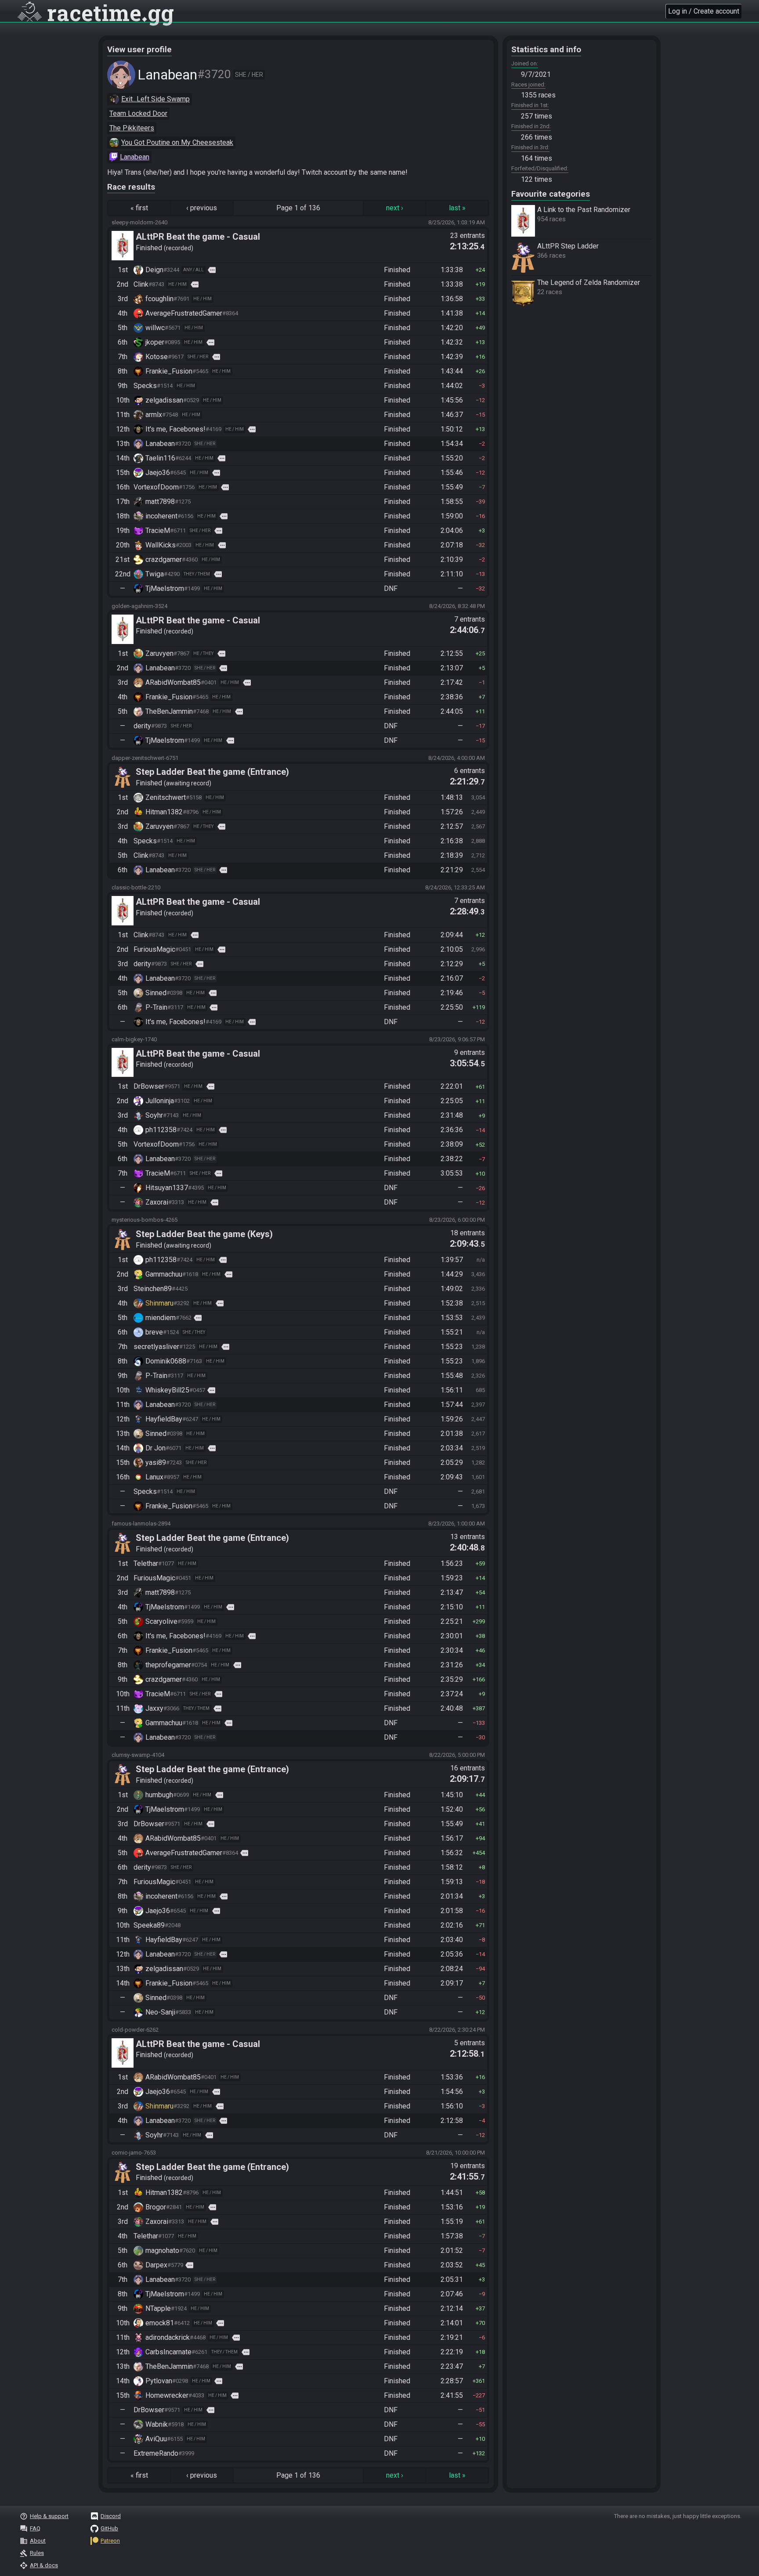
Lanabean (135, 157)
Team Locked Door (138, 113)
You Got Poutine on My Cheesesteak (177, 142)
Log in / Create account (704, 11)
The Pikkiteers (132, 128)
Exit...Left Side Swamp (155, 99)
